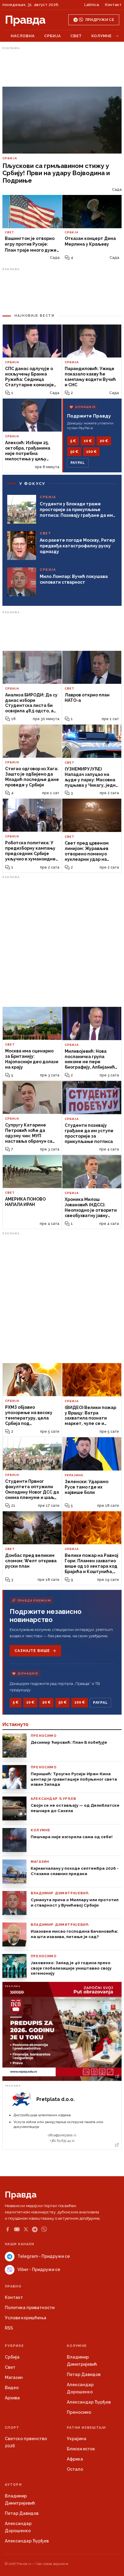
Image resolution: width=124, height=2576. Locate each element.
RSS (9, 2328)
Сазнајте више (32, 1651)
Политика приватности (30, 2308)
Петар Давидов (84, 2374)
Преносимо (79, 2412)
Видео (12, 2388)
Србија (53, 36)
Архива (12, 2398)
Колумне (102, 36)
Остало (75, 2469)
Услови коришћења (26, 2318)
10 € (88, 441)
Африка (75, 2459)
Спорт (12, 2428)
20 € (104, 441)
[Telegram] (35, 2229)
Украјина (77, 2439)
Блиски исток (81, 2449)
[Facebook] (8, 2229)
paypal (78, 463)
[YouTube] (17, 2229)
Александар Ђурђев (89, 2402)
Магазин (14, 2377)
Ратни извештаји (86, 2428)
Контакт (113, 5)
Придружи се (100, 20)
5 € (73, 441)
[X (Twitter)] (26, 2229)
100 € (91, 452)
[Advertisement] (62, 67)
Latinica (92, 5)
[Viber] (44, 2229)
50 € (74, 452)
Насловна (23, 36)
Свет (76, 36)
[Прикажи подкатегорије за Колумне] (117, 36)
